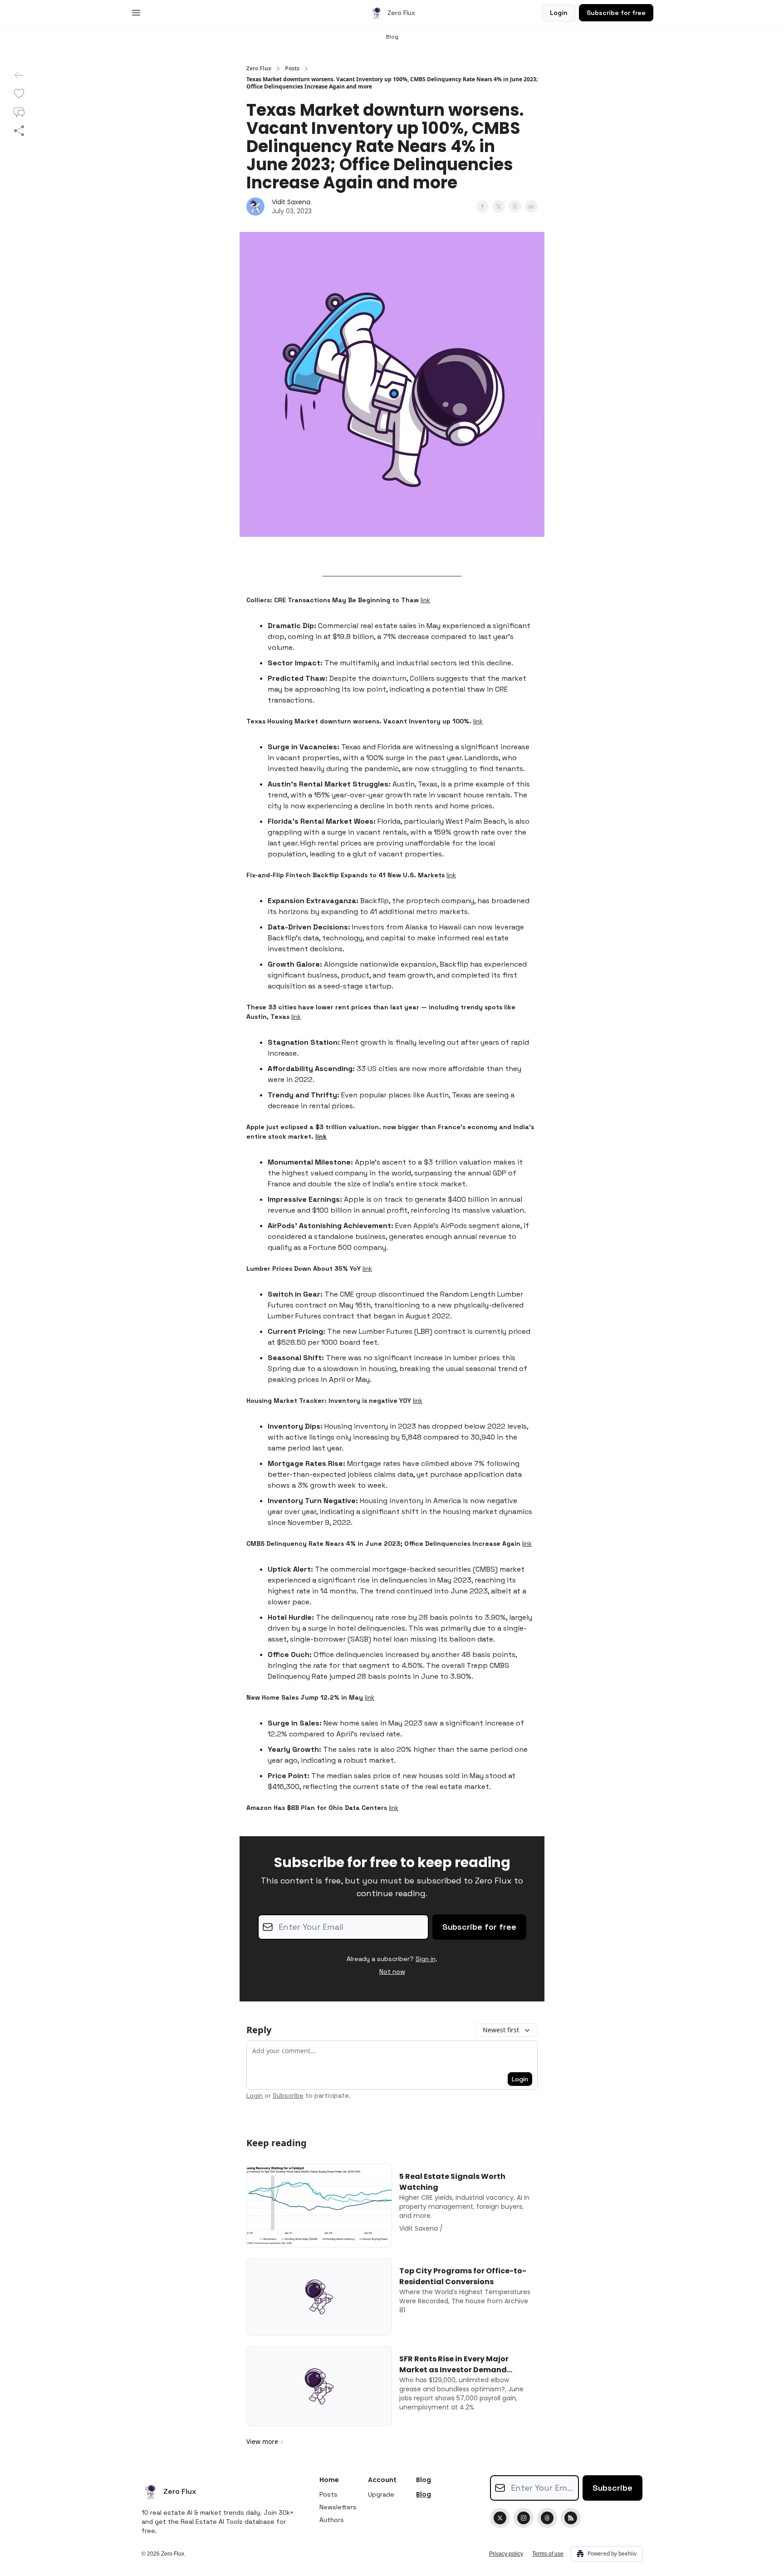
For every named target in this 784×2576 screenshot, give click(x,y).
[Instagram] (524, 2518)
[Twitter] (500, 2518)
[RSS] (571, 2518)
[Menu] (136, 11)
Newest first (501, 2030)
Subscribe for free (616, 13)
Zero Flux (259, 69)
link (425, 600)
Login (559, 13)
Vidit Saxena (291, 202)
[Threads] (547, 2518)
